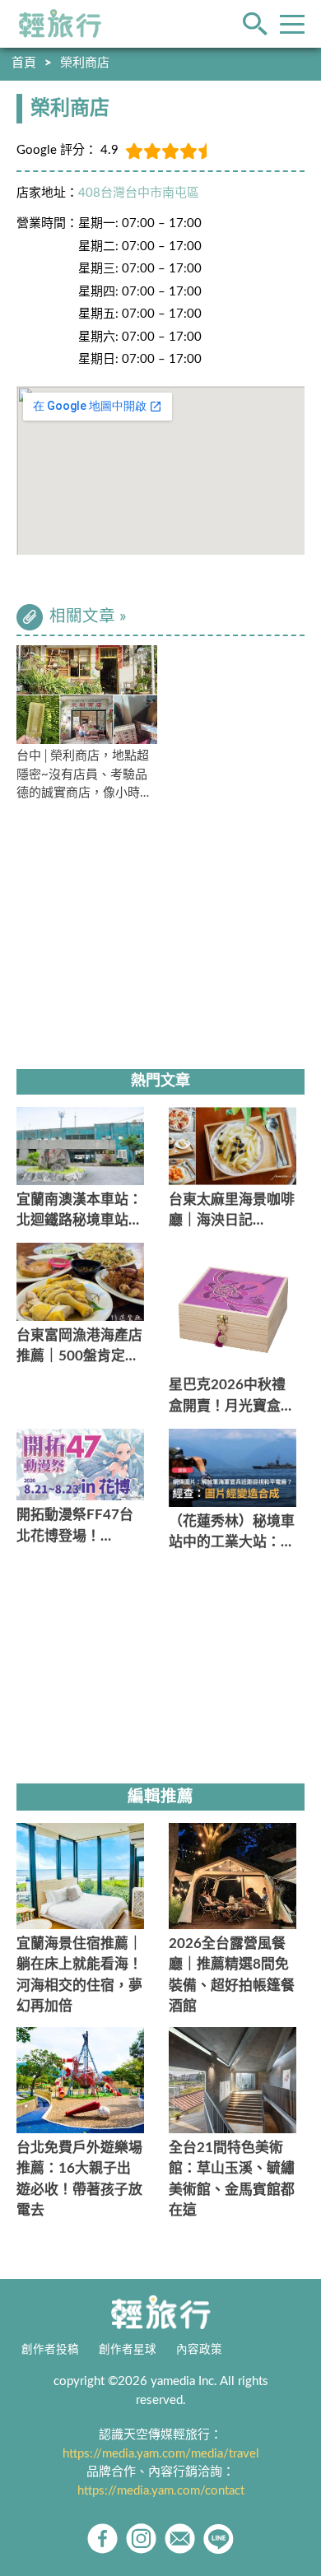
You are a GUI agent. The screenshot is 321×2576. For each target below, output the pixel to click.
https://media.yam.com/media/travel (161, 2454)
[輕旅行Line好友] (219, 2539)
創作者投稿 (50, 2350)
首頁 (24, 63)
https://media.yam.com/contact (161, 2491)
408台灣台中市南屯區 (139, 193)
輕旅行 (60, 24)
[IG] (141, 2539)
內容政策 (199, 2350)
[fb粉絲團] (102, 2539)
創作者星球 (128, 2350)
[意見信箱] (180, 2539)
